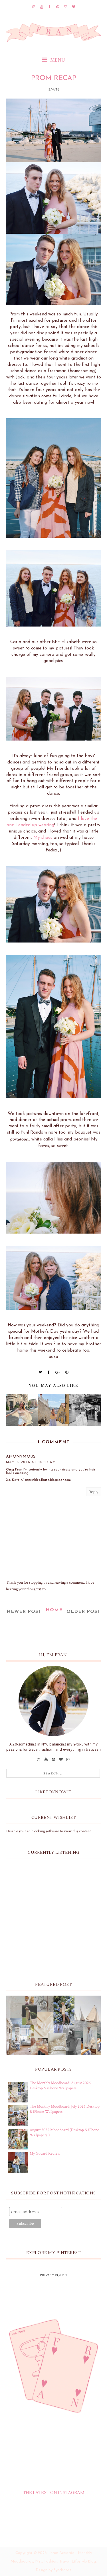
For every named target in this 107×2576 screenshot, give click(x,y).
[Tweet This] (41, 1372)
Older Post (83, 1612)
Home (54, 1610)
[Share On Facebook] (49, 1372)
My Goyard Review (45, 2153)
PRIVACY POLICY (54, 2275)
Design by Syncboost (53, 2570)
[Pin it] (67, 1372)
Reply (94, 1492)
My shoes (43, 838)
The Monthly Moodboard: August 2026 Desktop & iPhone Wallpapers (60, 2086)
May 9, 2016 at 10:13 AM (31, 1462)
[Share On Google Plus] (58, 1372)
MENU (57, 60)
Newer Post (24, 1612)
